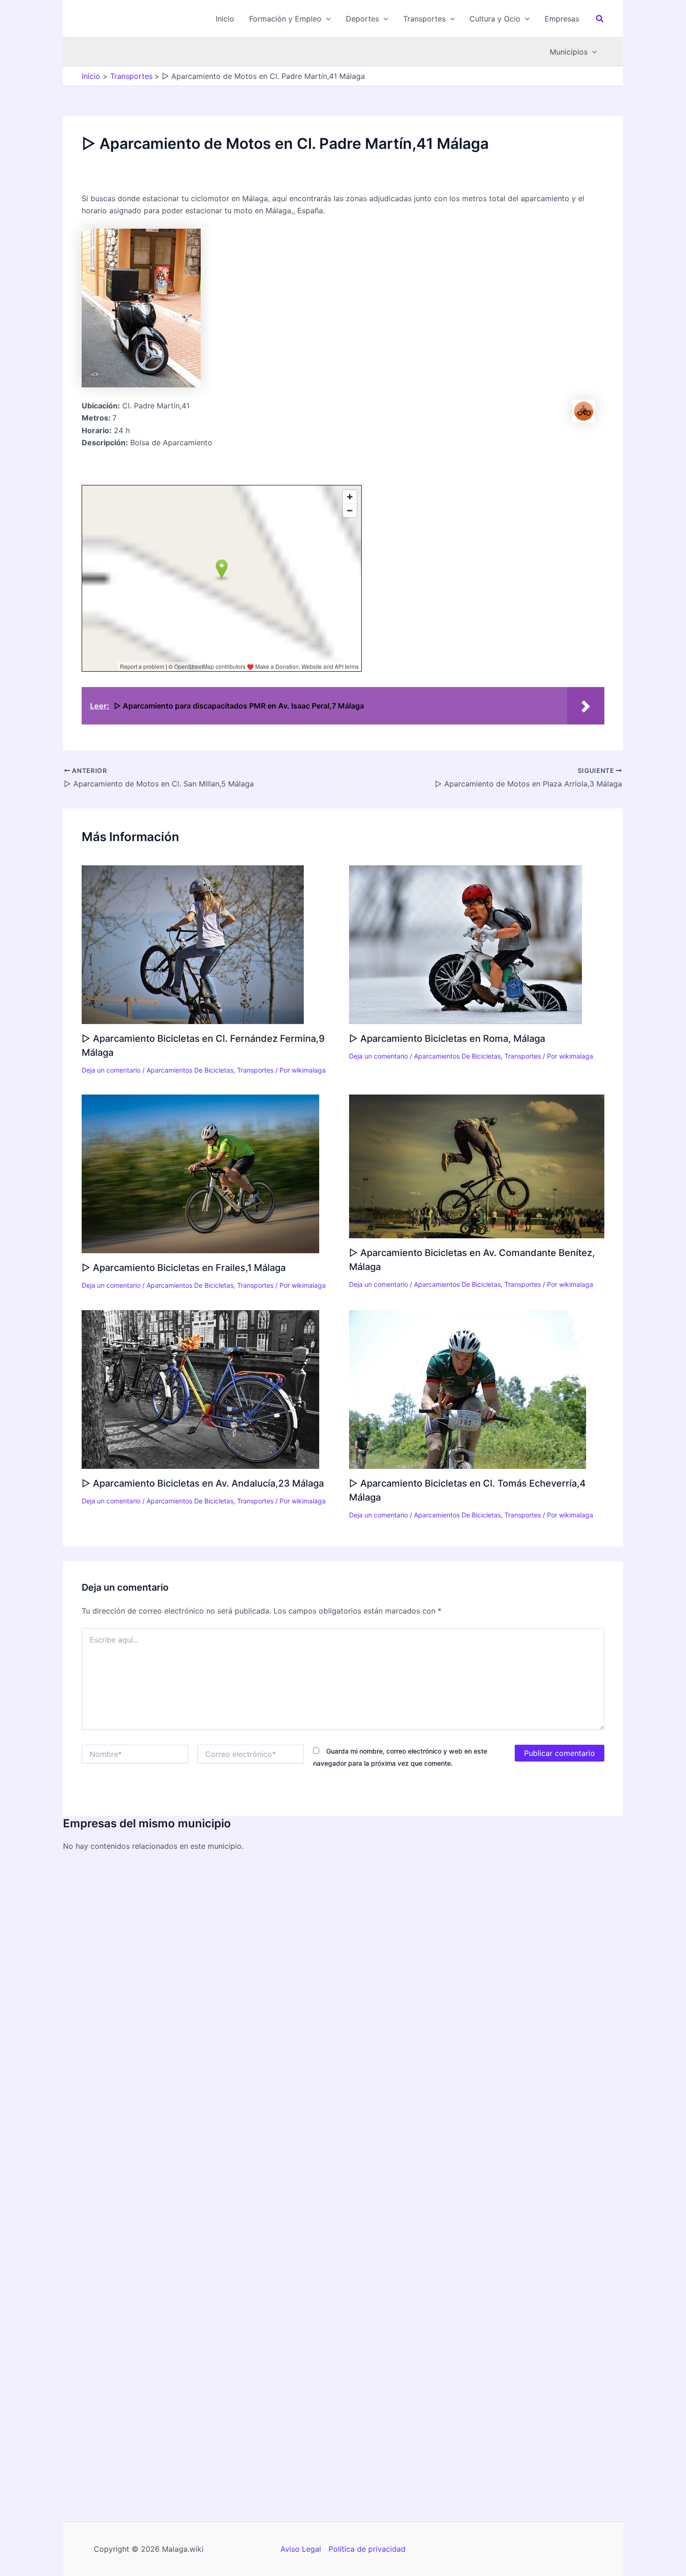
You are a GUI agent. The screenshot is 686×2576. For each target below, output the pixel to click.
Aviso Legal (301, 2549)
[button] (290, 19)
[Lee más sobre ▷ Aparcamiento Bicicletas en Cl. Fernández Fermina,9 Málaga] (193, 944)
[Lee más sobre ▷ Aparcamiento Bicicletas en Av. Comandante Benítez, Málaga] (477, 1166)
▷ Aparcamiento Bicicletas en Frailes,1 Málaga (184, 1268)
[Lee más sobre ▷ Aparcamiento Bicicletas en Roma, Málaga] (465, 944)
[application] (326, 19)
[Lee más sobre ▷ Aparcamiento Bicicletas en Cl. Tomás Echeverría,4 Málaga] (468, 1389)
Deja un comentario (111, 1070)
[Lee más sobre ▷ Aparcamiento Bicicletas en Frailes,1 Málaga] (200, 1173)
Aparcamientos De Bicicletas (190, 1070)
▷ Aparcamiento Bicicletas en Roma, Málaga (447, 1039)
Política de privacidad (367, 2549)
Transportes (255, 1070)
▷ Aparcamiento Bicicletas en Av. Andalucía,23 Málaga (203, 1483)
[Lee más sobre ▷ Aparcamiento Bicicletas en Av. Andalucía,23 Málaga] (200, 1389)
